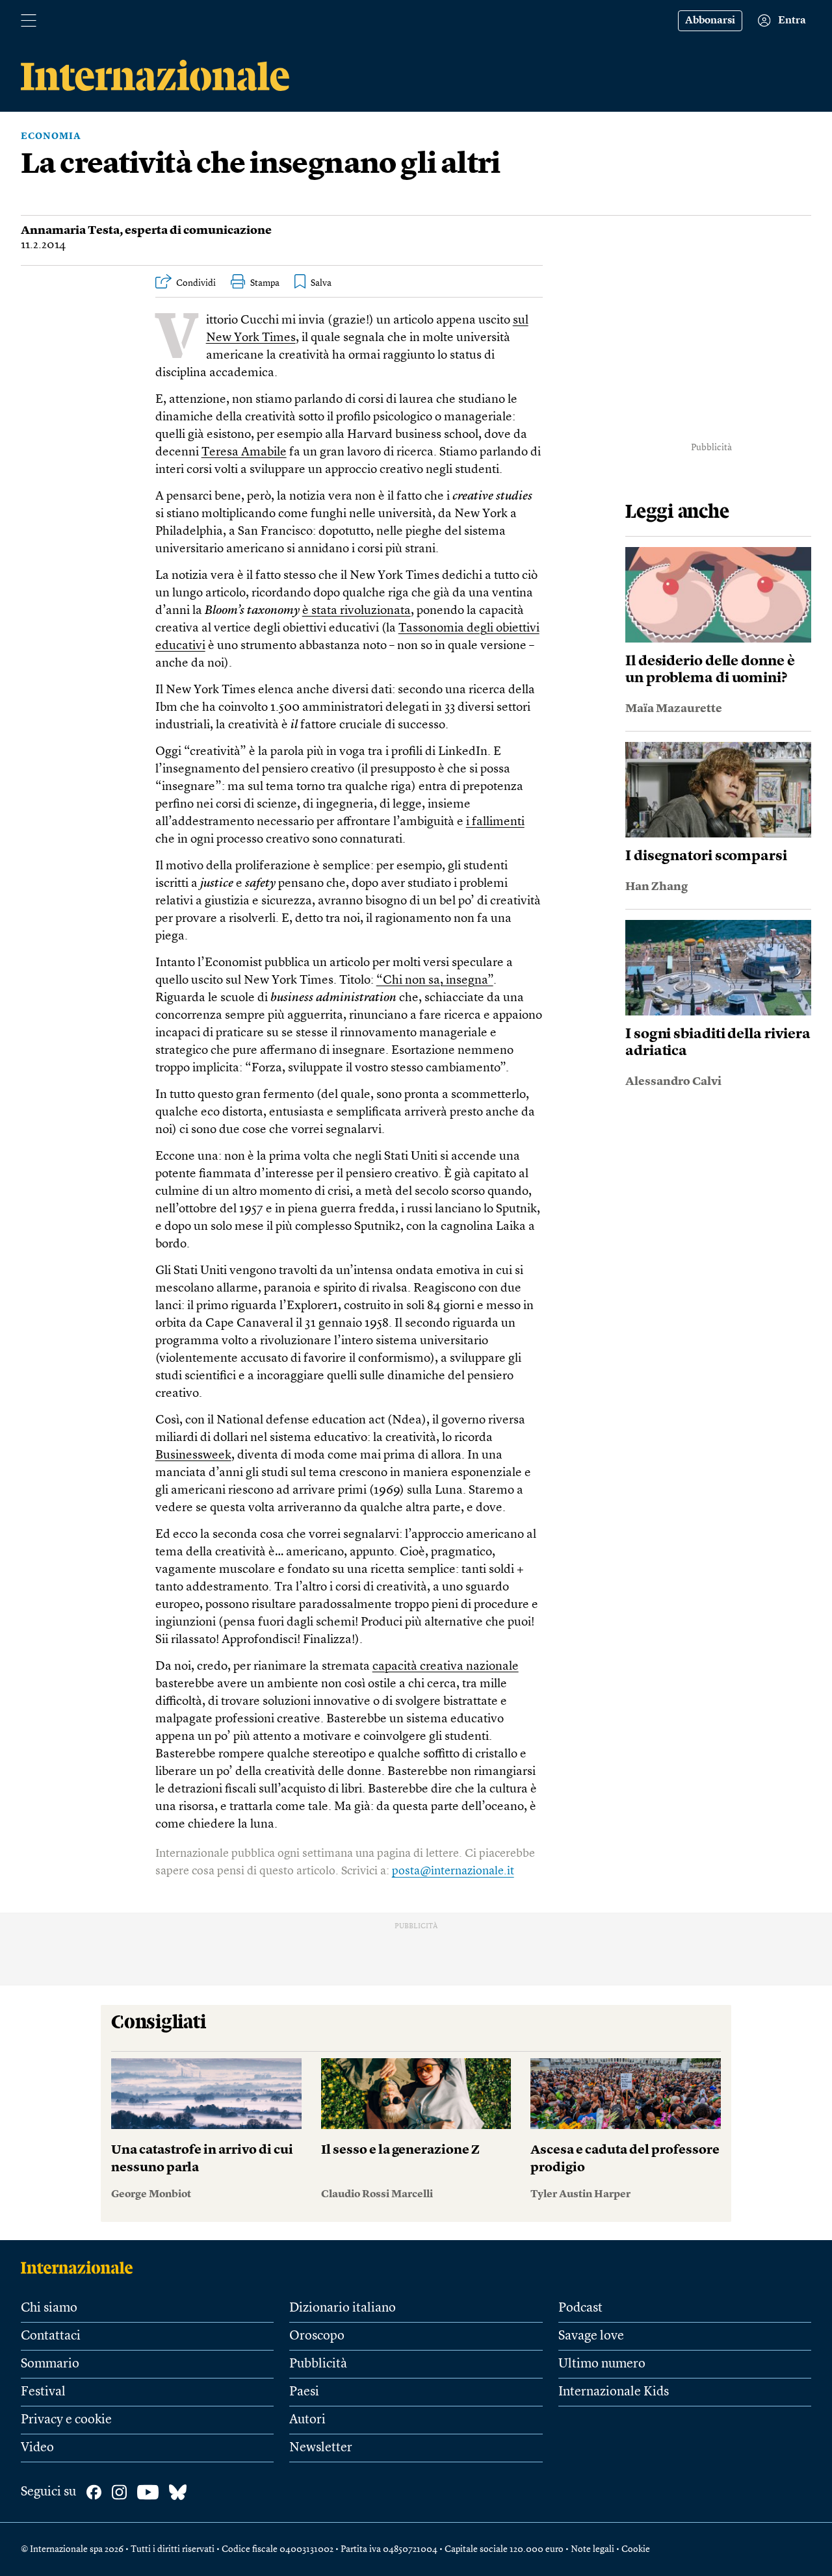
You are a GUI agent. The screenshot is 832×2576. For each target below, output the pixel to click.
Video (37, 2448)
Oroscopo (317, 2336)
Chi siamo (49, 2308)
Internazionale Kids (614, 2392)
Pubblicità (318, 2364)
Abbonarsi (710, 21)
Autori (307, 2420)
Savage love (591, 2336)
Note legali (592, 2549)
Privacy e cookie (66, 2420)
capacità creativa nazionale (446, 1667)
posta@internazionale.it (453, 1871)
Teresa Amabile (244, 453)
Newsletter (321, 2448)
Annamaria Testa (70, 231)
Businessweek (193, 1456)
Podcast (580, 2308)
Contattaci (51, 2336)
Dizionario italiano (343, 2308)
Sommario (50, 2364)
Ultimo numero (602, 2364)
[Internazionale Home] (81, 2267)
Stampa (265, 283)
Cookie (636, 2549)
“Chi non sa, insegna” (435, 981)
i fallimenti (495, 822)
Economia (51, 136)
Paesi (304, 2392)
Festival (43, 2392)
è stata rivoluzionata (357, 611)
